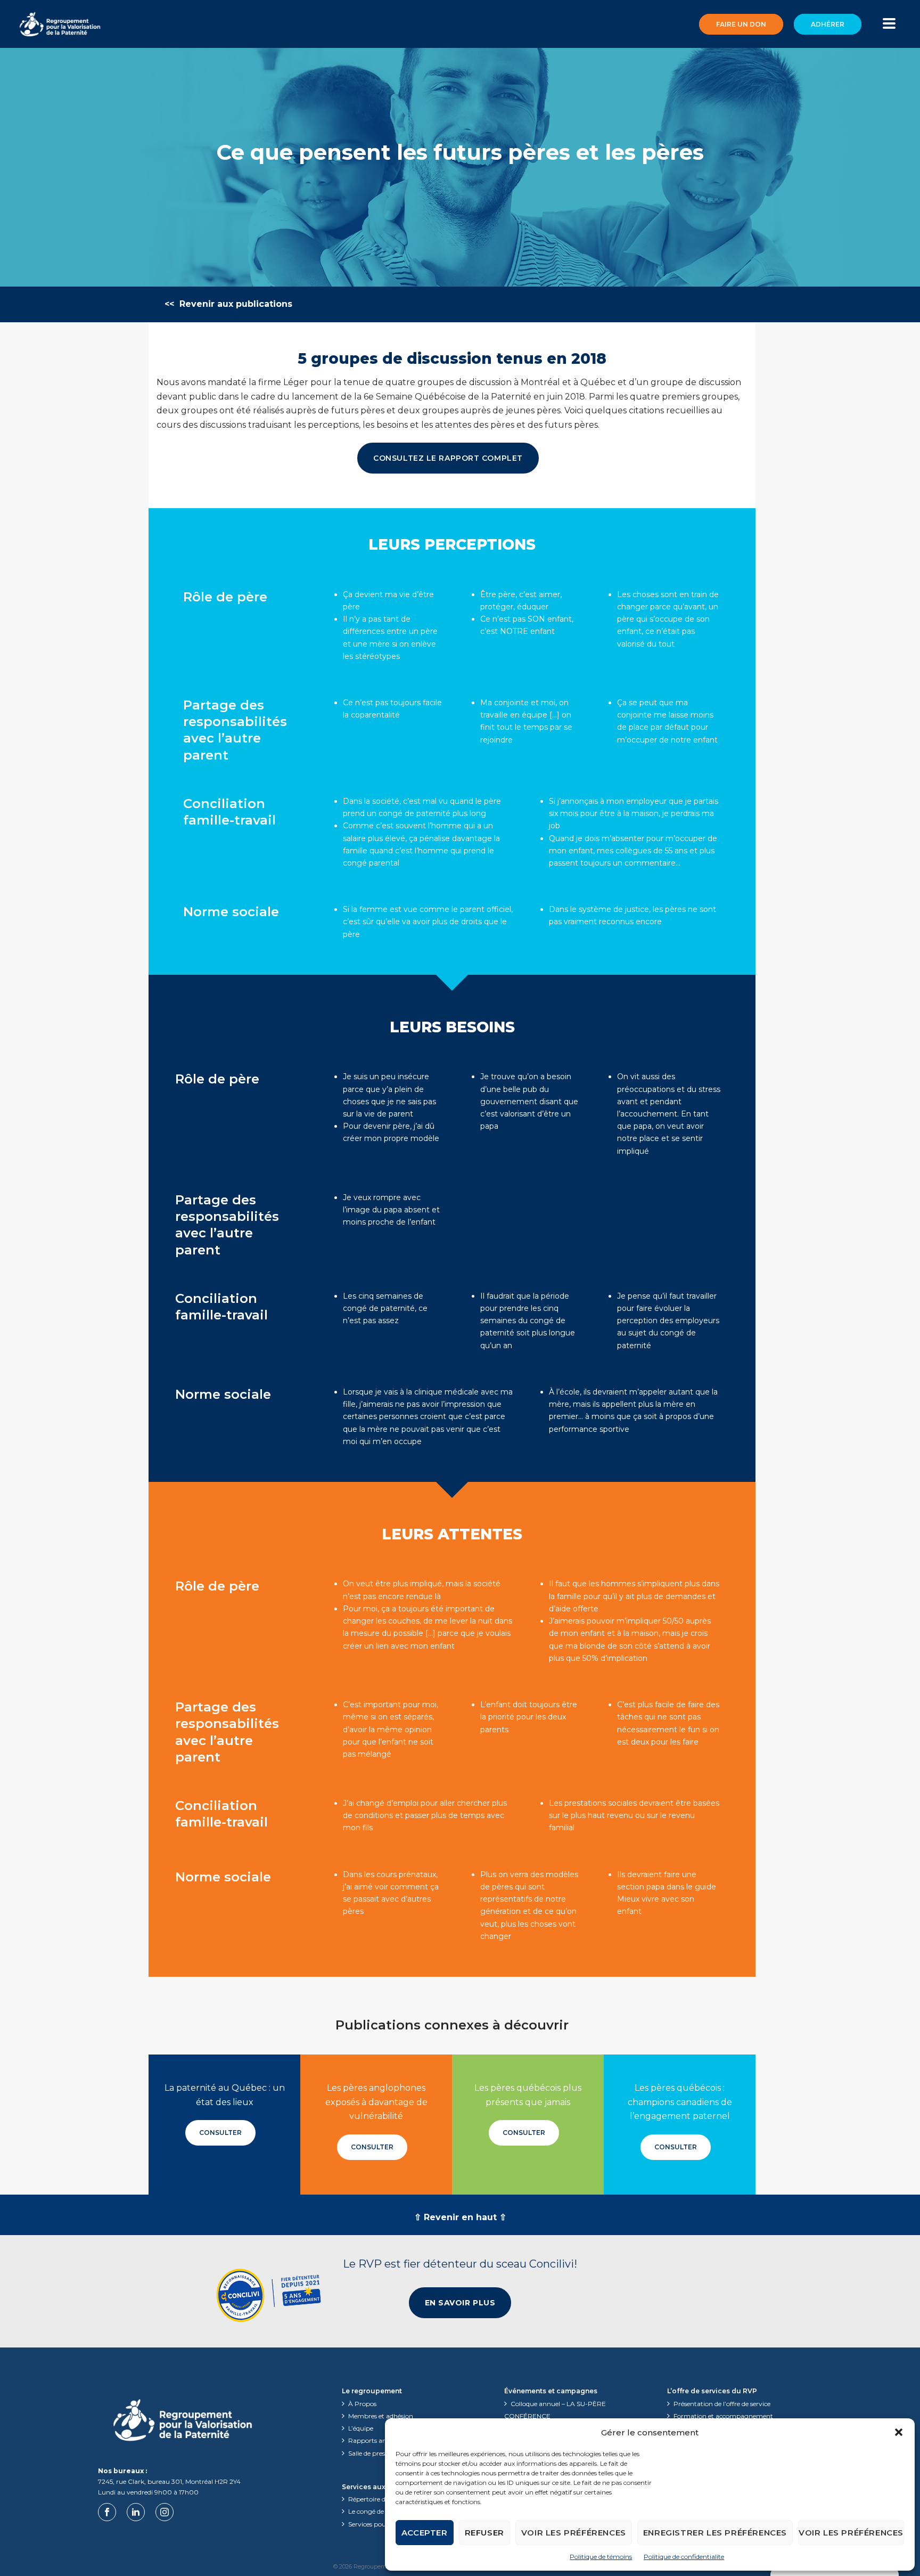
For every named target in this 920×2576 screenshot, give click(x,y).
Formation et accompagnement (723, 2416)
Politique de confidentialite (684, 2557)
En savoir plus (460, 2303)
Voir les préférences (574, 2533)
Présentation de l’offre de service (722, 2404)
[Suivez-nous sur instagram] (165, 2512)
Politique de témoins (601, 2557)
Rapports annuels (375, 2440)
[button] (899, 2432)
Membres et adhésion (381, 2416)
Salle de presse (369, 2453)
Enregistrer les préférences (715, 2533)
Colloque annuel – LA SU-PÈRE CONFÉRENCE (555, 2410)
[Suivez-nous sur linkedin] (136, 2512)
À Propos (362, 2404)
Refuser (484, 2533)
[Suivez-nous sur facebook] (107, 2512)
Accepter (425, 2533)
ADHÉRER (828, 24)
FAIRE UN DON (741, 24)
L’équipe (361, 2428)
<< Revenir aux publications (228, 304)
